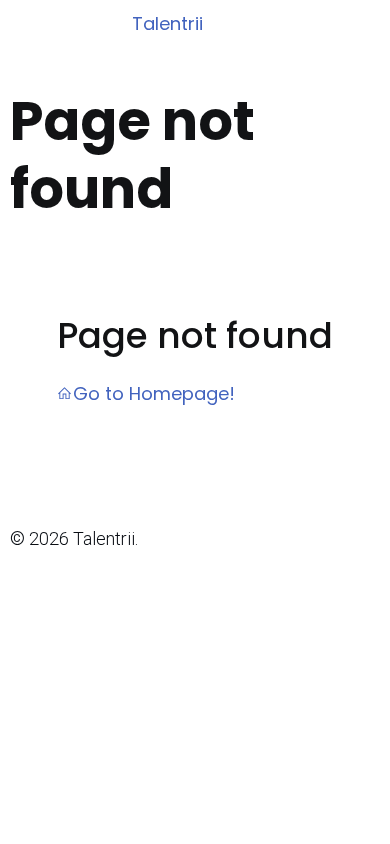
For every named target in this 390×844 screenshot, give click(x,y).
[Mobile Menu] (362, 25)
